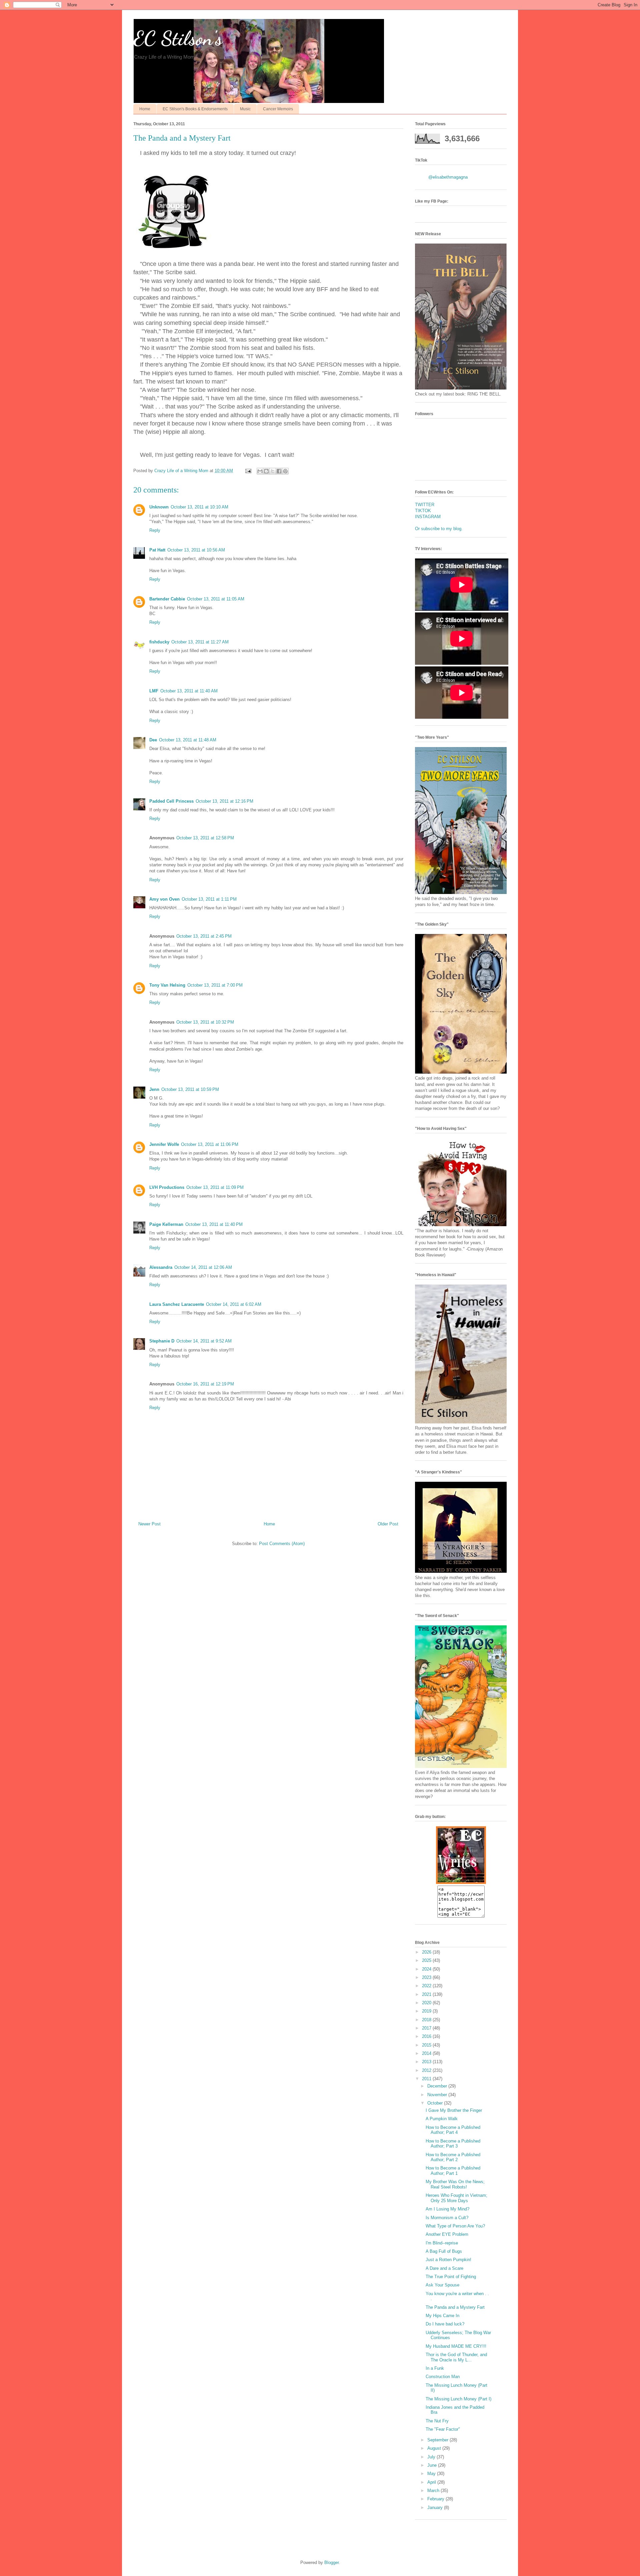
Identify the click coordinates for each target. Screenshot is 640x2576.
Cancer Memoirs (278, 109)
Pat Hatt (157, 550)
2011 (427, 2079)
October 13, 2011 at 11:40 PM (214, 1224)
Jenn (154, 1089)
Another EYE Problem (447, 2234)
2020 (427, 2003)
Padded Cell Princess (171, 801)
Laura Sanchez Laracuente (177, 1304)
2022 (427, 1986)
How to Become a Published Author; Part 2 (453, 2157)
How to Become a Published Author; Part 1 (453, 2171)
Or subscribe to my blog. (439, 529)
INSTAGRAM (428, 517)
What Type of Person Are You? (455, 2226)
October (436, 2103)
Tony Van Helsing (167, 985)
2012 (427, 2070)
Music (245, 109)
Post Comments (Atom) (282, 1544)
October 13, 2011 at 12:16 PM (224, 801)
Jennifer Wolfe (164, 1144)
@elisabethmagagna (448, 177)
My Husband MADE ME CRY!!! (456, 2346)
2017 (427, 2028)
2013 (427, 2062)
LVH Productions (167, 1187)
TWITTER (425, 505)
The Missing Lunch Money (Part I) (458, 2399)
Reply (155, 530)
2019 (427, 2011)
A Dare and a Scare (444, 2268)
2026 (427, 1952)
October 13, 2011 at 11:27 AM (200, 642)
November (438, 2095)
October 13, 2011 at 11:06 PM (210, 1144)
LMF (154, 691)
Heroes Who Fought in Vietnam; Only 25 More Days (456, 2198)
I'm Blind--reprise (442, 2243)
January (436, 2508)
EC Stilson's (178, 38)
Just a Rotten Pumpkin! (448, 2260)
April (432, 2482)
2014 (427, 2053)
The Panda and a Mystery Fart (455, 2307)
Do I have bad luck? (445, 2324)
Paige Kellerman (166, 1224)
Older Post (388, 1524)
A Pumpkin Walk (442, 2119)
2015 (427, 2045)
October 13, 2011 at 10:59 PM (190, 1089)
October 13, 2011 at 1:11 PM (209, 899)
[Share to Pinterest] (285, 471)
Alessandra (161, 1267)
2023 (427, 1977)
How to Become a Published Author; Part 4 (453, 2130)
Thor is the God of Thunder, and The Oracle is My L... (456, 2357)
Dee (153, 740)
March (434, 2491)
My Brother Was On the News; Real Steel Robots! (455, 2184)
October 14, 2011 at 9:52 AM (204, 1341)
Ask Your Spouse (442, 2285)
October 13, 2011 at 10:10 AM (199, 507)
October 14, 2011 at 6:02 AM (234, 1304)
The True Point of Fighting (451, 2277)
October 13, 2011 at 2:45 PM (204, 936)
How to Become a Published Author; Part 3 (453, 2144)
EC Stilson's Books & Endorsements (195, 109)
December (438, 2086)
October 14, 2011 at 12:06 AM (203, 1267)
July (432, 2457)
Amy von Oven (164, 899)
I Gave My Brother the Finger (454, 2110)
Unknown (159, 507)
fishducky (159, 642)
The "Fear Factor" (443, 2429)
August (435, 2448)
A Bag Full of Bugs (444, 2251)
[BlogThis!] (266, 471)
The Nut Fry (437, 2421)
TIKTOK (423, 511)
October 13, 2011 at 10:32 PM (205, 1022)
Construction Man (443, 2377)
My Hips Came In (442, 2316)
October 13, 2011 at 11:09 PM (215, 1187)
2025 (427, 1960)
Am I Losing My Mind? (447, 2209)
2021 (427, 1994)
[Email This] (260, 471)
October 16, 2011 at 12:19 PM (205, 1384)
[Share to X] (273, 471)
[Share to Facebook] (279, 471)
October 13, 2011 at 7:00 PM (215, 985)
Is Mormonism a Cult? (447, 2218)
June (433, 2465)
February (436, 2499)
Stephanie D (162, 1341)
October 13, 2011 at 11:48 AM (188, 740)
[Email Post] (248, 471)
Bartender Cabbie (167, 599)
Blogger (331, 2563)
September (438, 2440)
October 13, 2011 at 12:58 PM (205, 838)
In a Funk (435, 2368)
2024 (427, 1969)
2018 (427, 2020)
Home (145, 109)
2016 (427, 2036)
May (432, 2474)
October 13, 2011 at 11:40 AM (189, 691)
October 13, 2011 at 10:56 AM (196, 550)
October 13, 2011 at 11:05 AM (216, 599)
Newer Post (149, 1524)
